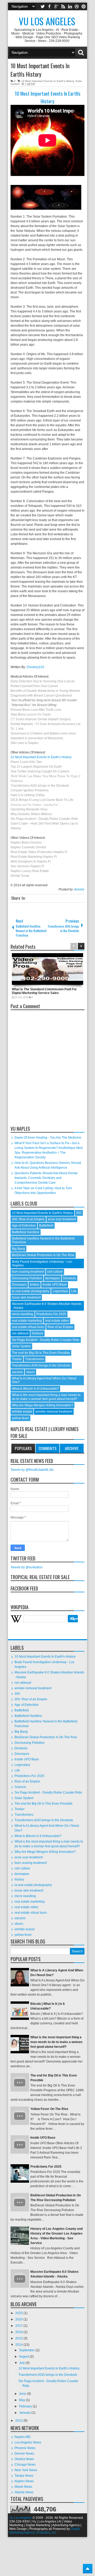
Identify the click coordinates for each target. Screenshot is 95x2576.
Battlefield (46, 1226)
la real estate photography (31, 1291)
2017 (19, 2326)
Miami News (23, 2487)
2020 (19, 2319)
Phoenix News (25, 2448)
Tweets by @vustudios (27, 1567)
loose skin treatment (26, 1297)
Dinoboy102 (35, 667)
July (22, 2363)
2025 (19, 2313)
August (24, 2357)
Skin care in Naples (25, 743)
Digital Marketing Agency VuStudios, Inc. (45, 2531)
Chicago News (25, 2465)
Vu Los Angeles (47, 21)
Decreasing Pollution (27, 1278)
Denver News (24, 2453)
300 (79, 1213)
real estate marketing (27, 1321)
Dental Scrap (20, 876)
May (22, 2400)
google (56, 6)
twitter (42, 6)
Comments (47, 1448)
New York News (26, 2470)
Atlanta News (24, 2492)
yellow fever (20, 1418)
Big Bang (18, 1249)
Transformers (35, 1359)
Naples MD (23, 2437)
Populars (23, 1448)
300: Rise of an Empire (28, 1219)
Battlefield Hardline (26, 1232)
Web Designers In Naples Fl (31, 861)
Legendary (60, 1291)
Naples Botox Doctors (26, 843)
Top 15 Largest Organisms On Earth (36, 767)
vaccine (17, 1372)
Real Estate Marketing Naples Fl (34, 857)
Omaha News (24, 2459)
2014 (19, 2345)
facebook (49, 6)
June (23, 2394)
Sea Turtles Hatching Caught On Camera (40, 771)
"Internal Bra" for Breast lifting (34, 705)
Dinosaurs (19, 1285)
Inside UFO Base (55, 1285)
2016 (19, 2332)
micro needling (23, 1314)
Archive (72, 1448)
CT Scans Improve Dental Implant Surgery (41, 719)
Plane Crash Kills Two (26, 762)
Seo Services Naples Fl (27, 866)
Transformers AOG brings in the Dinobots (40, 786)
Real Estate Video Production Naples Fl (39, 852)
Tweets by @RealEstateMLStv (32, 1470)
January (25, 2413)
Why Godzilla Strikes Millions (31, 814)
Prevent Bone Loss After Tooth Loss (36, 710)
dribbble (77, 6)
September (27, 2350)
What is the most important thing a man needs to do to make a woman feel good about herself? (46, 1397)
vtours (30, 1372)
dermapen (53, 1278)
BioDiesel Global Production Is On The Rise (43, 1255)
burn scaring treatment (28, 1272)
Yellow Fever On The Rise (49, 2109)
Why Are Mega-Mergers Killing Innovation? (42, 1405)
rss (63, 6)
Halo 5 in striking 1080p (28, 795)
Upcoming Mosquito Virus (29, 809)
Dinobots (70, 1278)
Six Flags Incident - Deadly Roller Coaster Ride (44, 819)
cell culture (55, 1272)
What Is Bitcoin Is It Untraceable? (35, 1389)
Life (74, 1291)
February (26, 2406)
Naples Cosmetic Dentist (28, 847)
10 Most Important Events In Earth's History (40, 70)
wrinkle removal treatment (54, 1412)
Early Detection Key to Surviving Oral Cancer (43, 681)
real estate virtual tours (28, 1327)
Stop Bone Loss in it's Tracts (31, 714)
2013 (19, 2421)
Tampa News (24, 2476)
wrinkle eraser (22, 1412)
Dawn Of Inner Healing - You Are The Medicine (48, 1138)
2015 (19, 2338)
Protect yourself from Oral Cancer (34, 686)
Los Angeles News (28, 2442)
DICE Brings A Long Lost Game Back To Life (42, 800)
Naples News (24, 2481)
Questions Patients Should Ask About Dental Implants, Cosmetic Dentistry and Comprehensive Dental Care (46, 1178)
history (35, 1285)
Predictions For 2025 (51, 1314)
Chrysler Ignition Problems (30, 790)
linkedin (70, 6)
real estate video (57, 1321)
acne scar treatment (62, 1219)
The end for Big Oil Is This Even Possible (41, 1353)
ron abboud (20, 1333)
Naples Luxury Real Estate (30, 871)
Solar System (21, 1346)
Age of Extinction (24, 1226)
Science (37, 1333)
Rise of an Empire (60, 1327)
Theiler (17, 1359)
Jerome (79, 889)
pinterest (84, 6)
